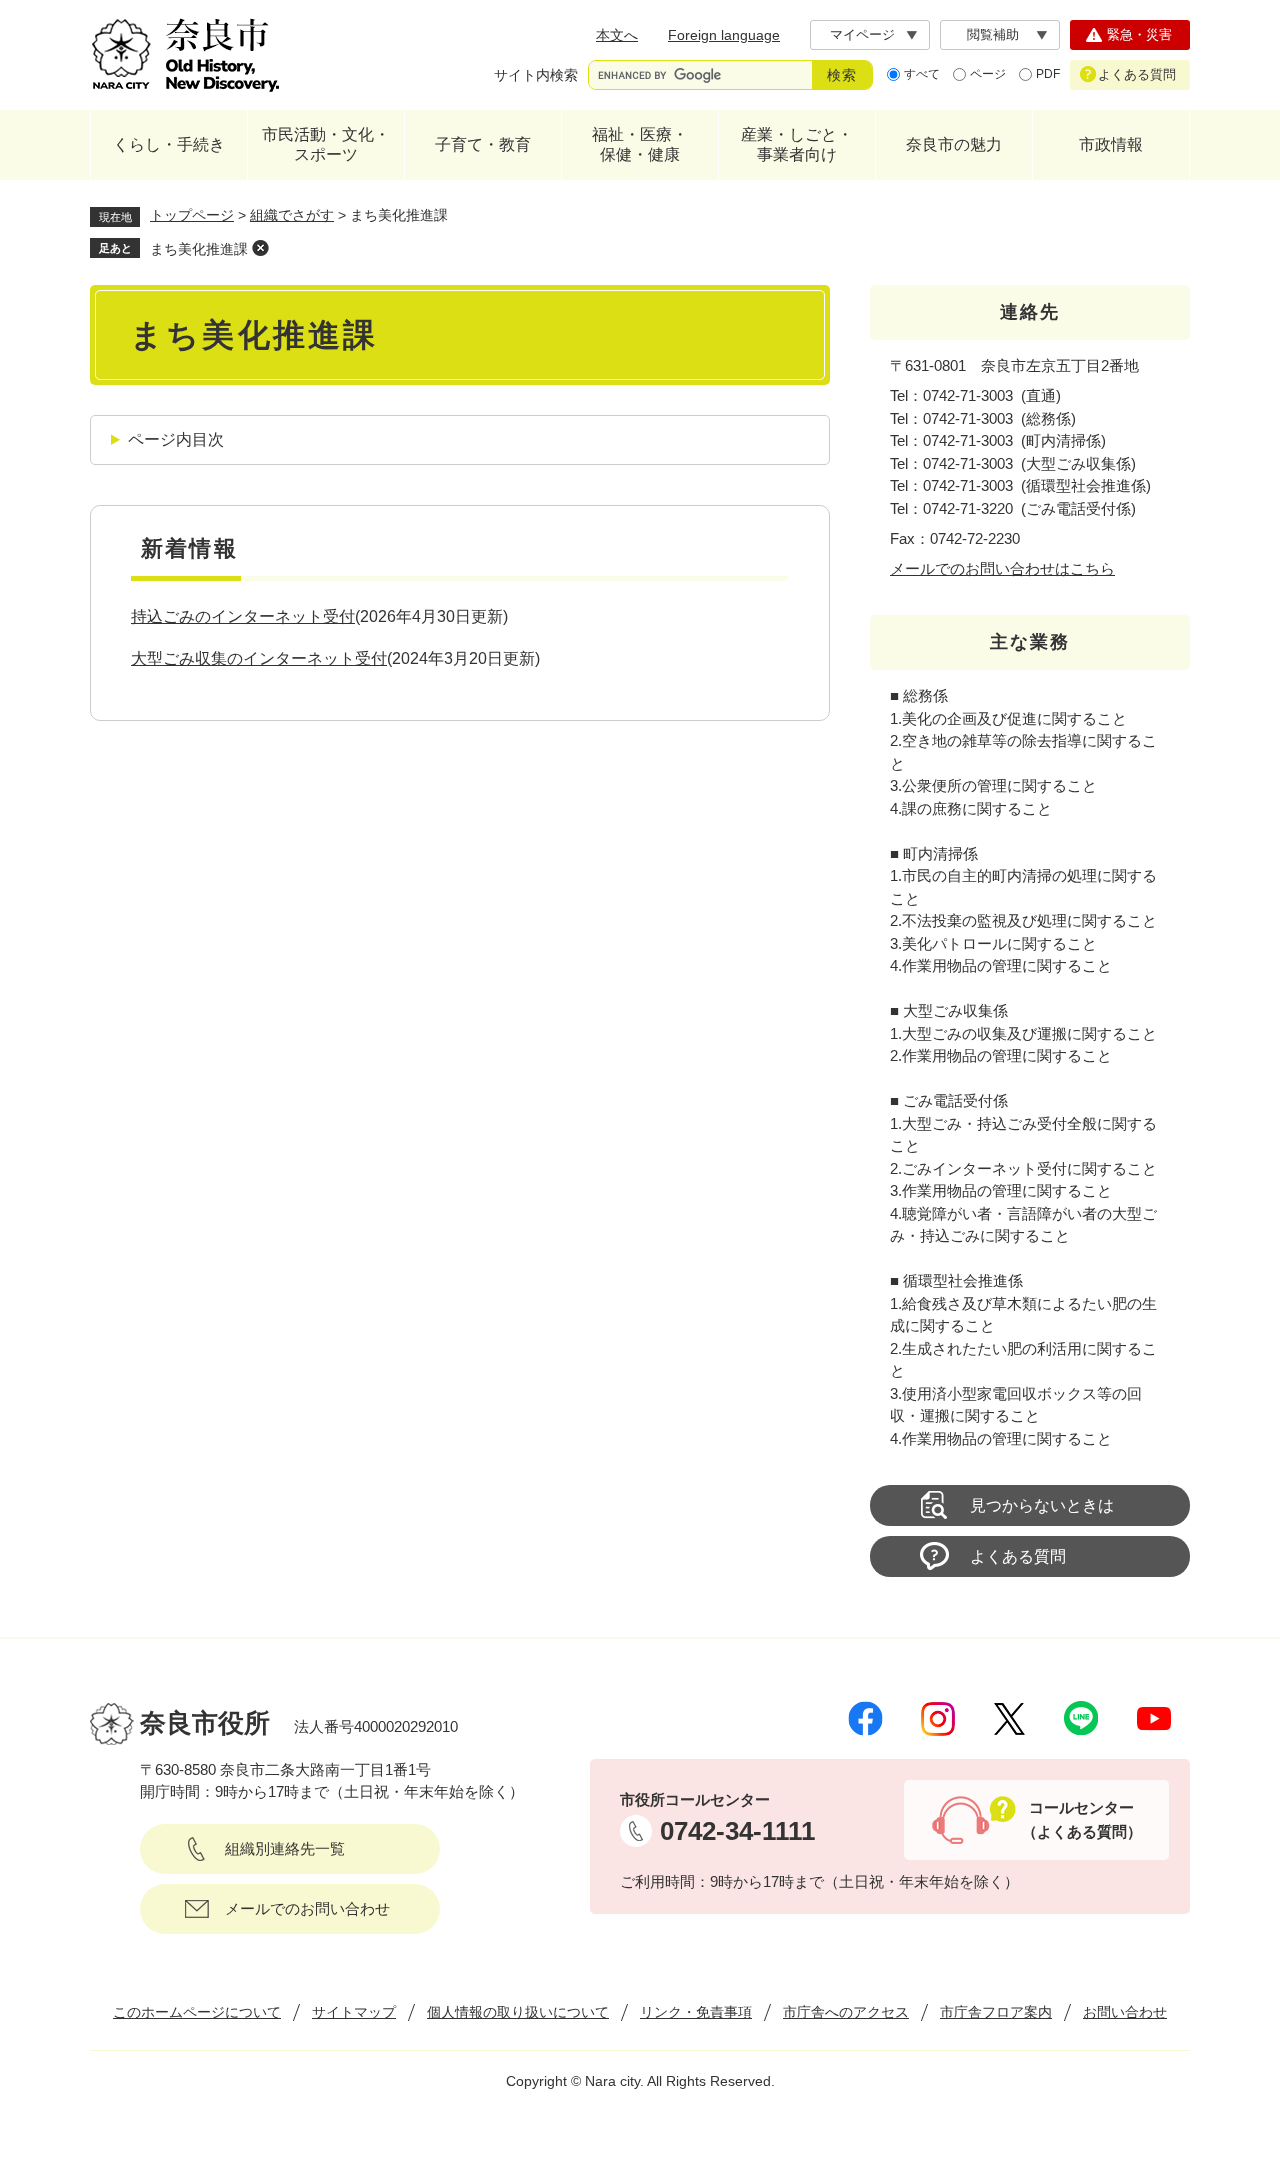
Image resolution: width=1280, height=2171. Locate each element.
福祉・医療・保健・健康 (640, 144)
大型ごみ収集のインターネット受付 (259, 658)
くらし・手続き (169, 144)
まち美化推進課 (199, 249)
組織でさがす (292, 215)
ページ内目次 (176, 439)
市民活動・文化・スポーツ (326, 144)
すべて (922, 74)
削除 (260, 248)
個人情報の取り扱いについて (518, 2012)
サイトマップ (354, 2012)
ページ (988, 74)
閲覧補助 (993, 34)
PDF (1048, 74)
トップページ (192, 215)
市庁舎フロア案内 (996, 2012)
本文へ (617, 35)
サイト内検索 (536, 75)
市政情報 (1111, 144)
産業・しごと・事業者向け (797, 144)
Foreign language (724, 35)
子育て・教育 (483, 144)
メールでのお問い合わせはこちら (1002, 568)
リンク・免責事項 (696, 2012)
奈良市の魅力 (954, 144)
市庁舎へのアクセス (846, 2012)
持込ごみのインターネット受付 (243, 616)
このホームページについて (197, 2012)
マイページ (862, 34)
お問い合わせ (1125, 2012)
